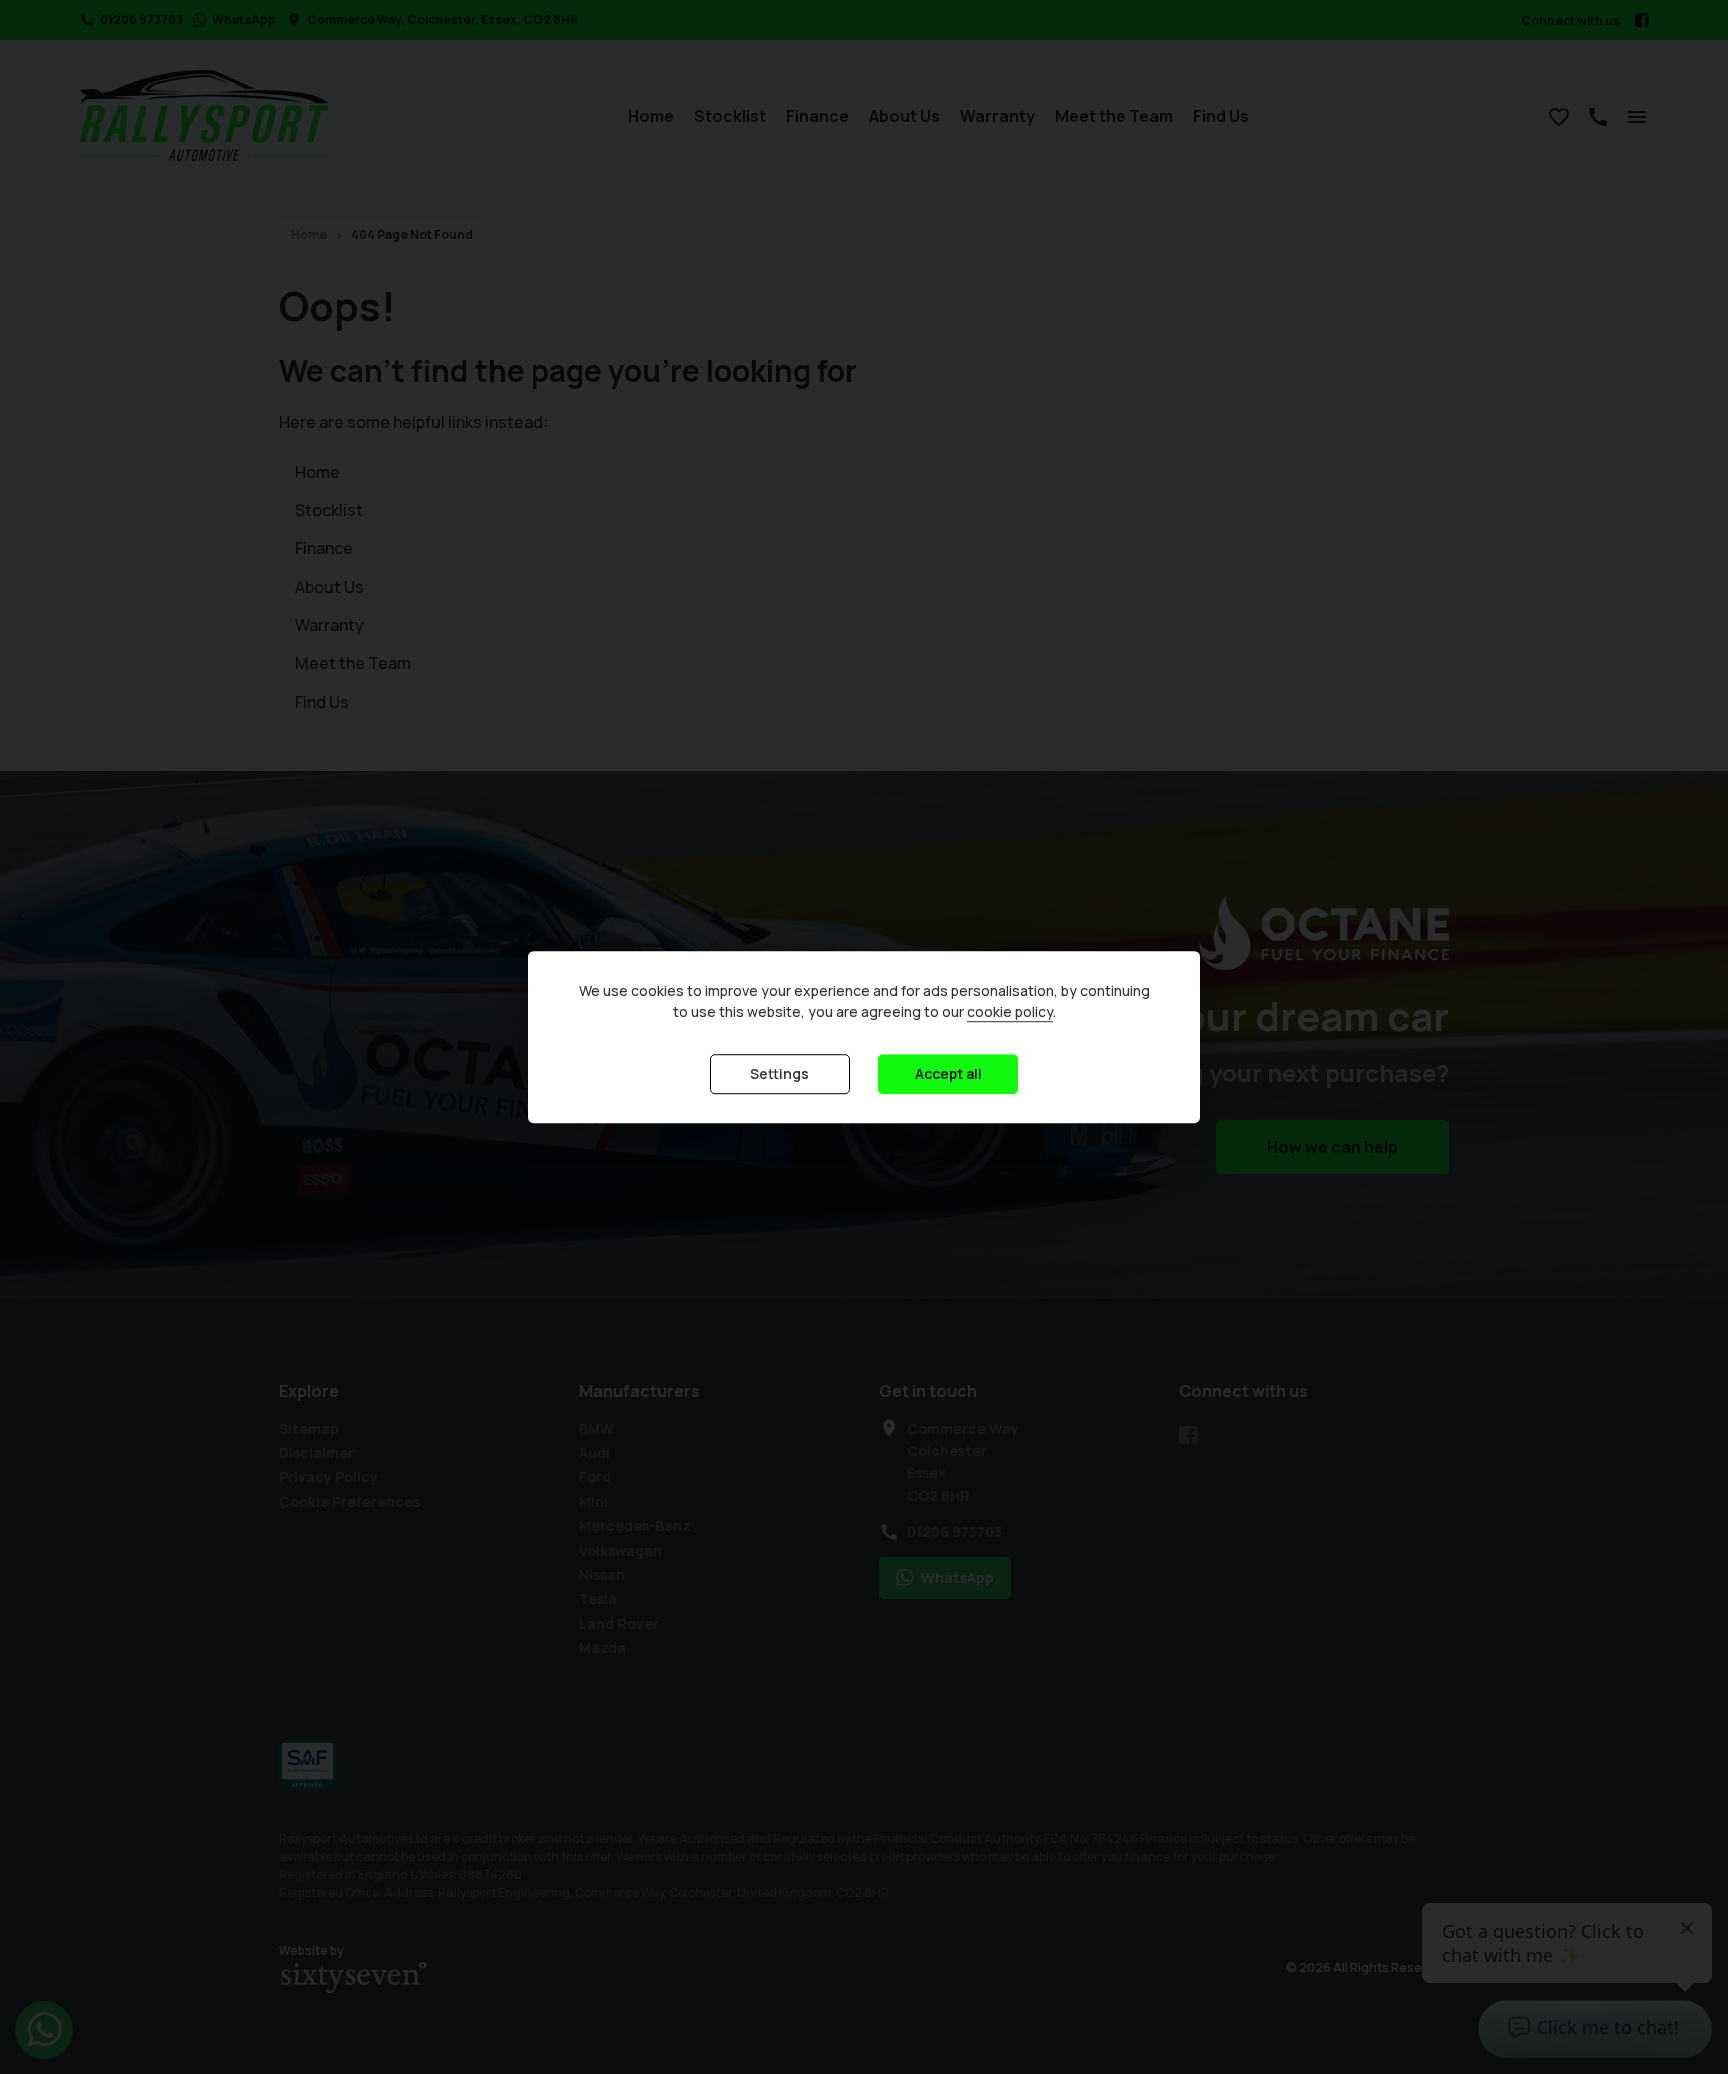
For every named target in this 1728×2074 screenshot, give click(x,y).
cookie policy (1010, 1011)
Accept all (948, 1073)
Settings (779, 1073)
